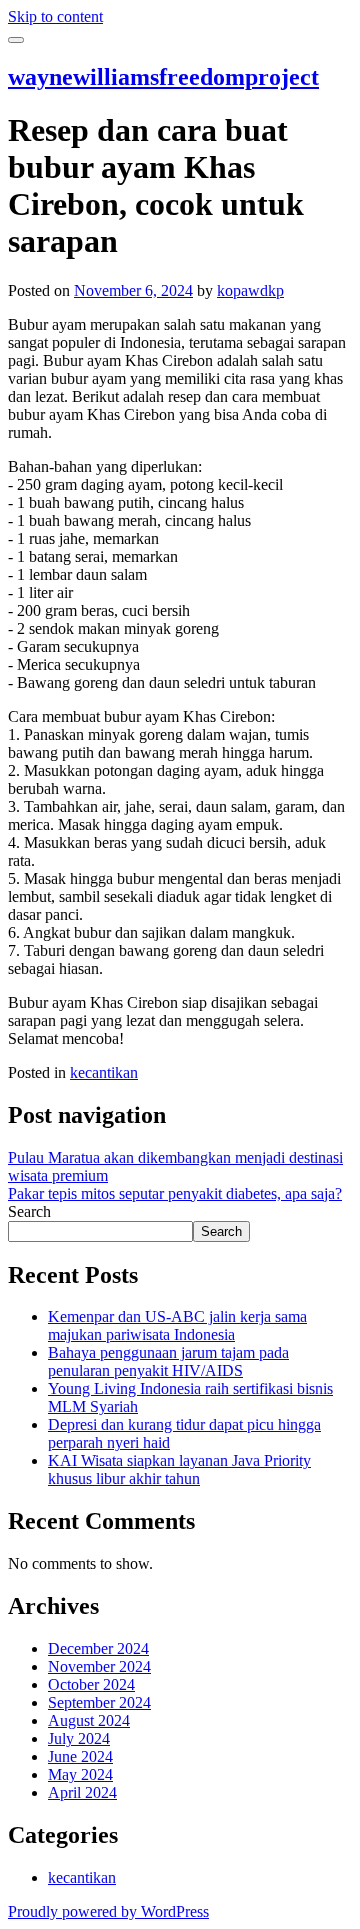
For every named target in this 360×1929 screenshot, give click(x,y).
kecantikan (104, 1072)
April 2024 (82, 1792)
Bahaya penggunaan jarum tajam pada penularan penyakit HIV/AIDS (168, 1361)
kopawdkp (250, 290)
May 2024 (80, 1774)
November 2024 (99, 1666)
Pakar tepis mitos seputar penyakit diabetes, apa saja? (175, 1193)
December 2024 (98, 1648)
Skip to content (55, 16)
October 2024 (91, 1684)
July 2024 (79, 1738)
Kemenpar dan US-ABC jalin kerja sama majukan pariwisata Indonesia (177, 1325)
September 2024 (99, 1702)
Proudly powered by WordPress (108, 1911)
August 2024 (89, 1720)
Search (29, 1211)
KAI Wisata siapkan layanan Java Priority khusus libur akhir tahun (179, 1469)
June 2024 (80, 1756)
